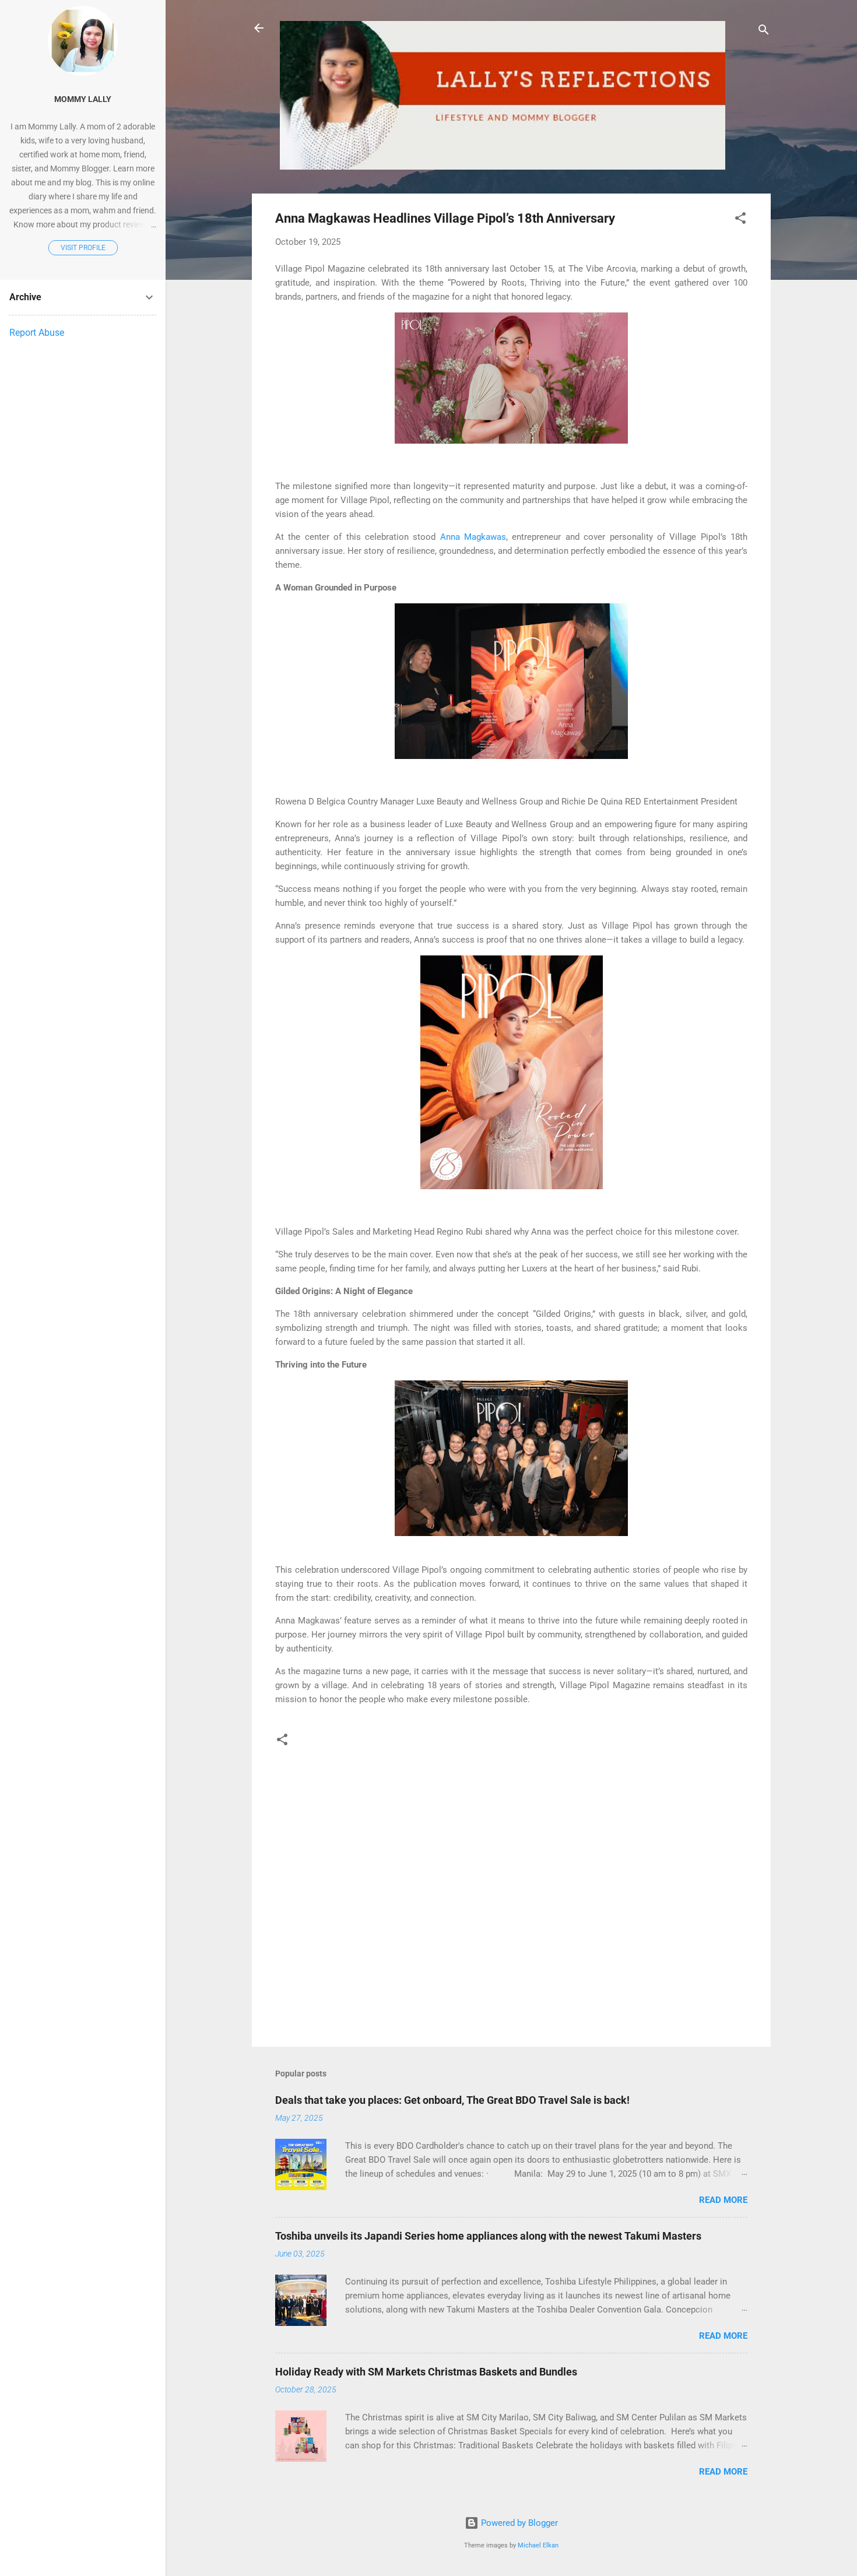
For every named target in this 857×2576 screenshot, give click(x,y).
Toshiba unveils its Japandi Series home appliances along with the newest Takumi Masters (488, 2236)
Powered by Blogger (518, 2523)
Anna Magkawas (473, 537)
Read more (723, 2200)
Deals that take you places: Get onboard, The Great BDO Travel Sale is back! (452, 2100)
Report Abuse (37, 333)
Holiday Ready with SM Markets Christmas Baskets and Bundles (426, 2372)
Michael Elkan (538, 2545)
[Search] (764, 32)
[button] (740, 220)
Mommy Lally (83, 99)
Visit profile (83, 248)
